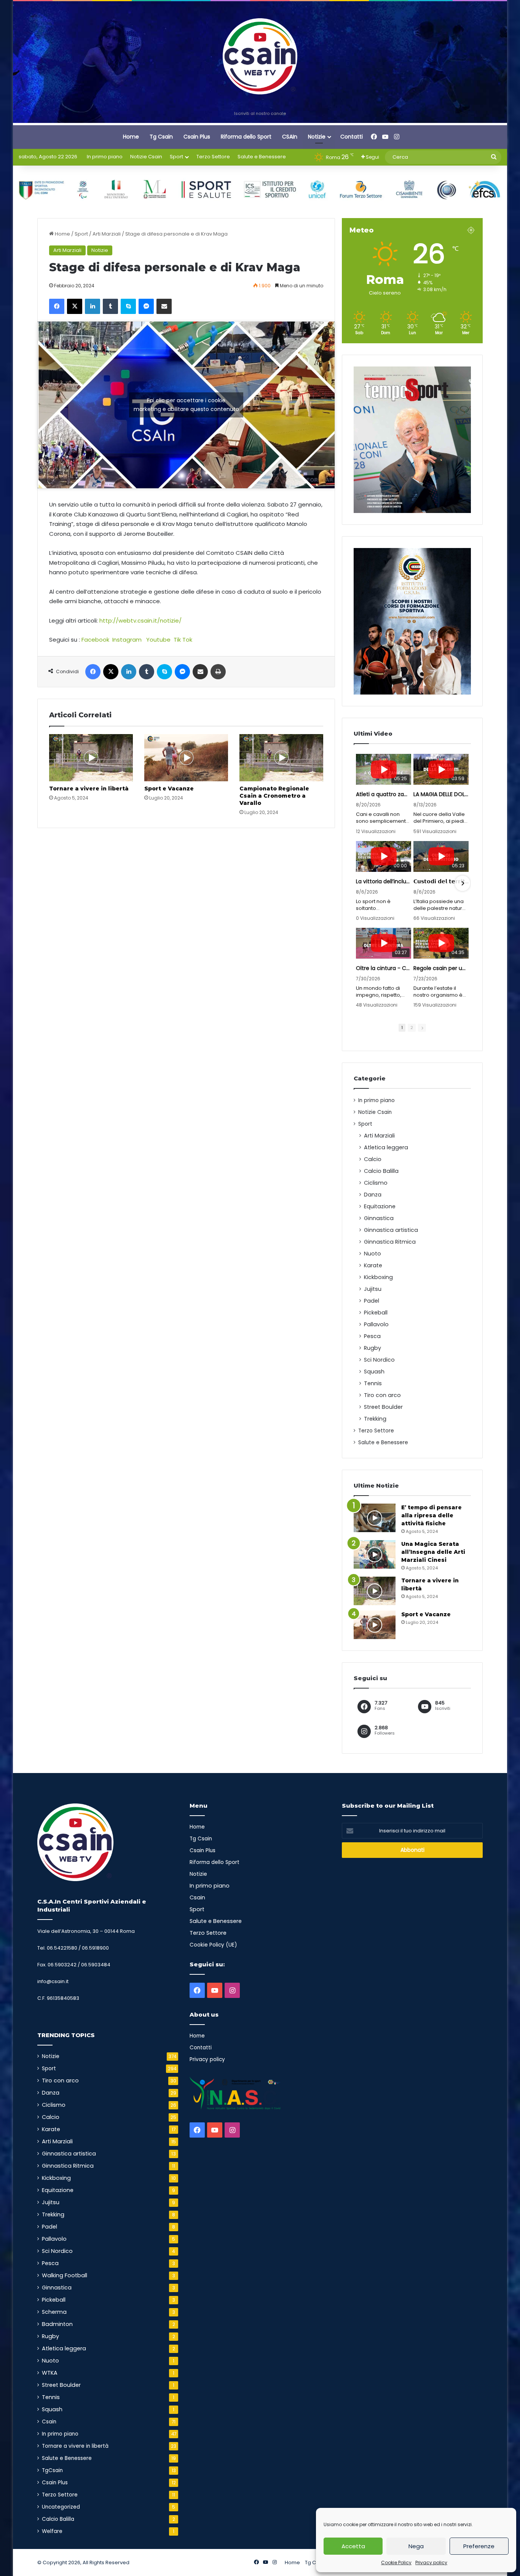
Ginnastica (379, 1218)
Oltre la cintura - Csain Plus (384, 968)
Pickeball (376, 1313)
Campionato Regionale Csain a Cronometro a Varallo (274, 796)
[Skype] (128, 306)
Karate (373, 1265)
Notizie (317, 137)
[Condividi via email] (164, 306)
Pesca (372, 1336)
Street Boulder (383, 1407)
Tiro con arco (382, 1395)
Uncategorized (61, 2507)
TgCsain (52, 2470)
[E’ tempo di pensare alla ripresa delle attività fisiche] (375, 1518)
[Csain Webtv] (260, 56)
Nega (416, 2546)
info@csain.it (53, 1981)
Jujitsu (373, 1289)
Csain (49, 2422)
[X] (75, 306)
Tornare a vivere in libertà (89, 789)
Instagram (127, 640)
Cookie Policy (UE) (213, 1945)
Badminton (57, 2324)
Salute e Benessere (262, 157)
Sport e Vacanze (169, 789)
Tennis (373, 1383)
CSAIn (290, 137)
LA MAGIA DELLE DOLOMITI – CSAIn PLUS (441, 794)
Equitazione (380, 1206)
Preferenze (479, 2546)
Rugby (372, 1348)
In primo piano (105, 157)
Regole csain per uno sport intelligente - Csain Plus (441, 968)
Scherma (54, 2312)
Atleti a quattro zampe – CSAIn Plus (384, 794)
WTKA (50, 2373)
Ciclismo (376, 1183)
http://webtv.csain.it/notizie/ (140, 621)
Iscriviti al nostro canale (260, 113)
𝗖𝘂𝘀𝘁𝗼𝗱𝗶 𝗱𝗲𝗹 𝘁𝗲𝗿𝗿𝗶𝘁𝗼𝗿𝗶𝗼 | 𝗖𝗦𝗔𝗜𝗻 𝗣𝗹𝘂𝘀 (441, 881)
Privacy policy (431, 2562)
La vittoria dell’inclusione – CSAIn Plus (384, 881)
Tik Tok (183, 640)
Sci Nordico (379, 1360)
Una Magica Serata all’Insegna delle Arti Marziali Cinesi (433, 1552)
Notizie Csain (146, 157)
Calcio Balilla (381, 1171)
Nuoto (372, 1254)
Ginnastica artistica (391, 1230)
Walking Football (65, 2275)
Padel (372, 1301)
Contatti (352, 137)
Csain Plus (197, 137)
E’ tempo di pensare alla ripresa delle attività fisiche (431, 1515)
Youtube (158, 640)
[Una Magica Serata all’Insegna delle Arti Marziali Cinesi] (375, 1554)
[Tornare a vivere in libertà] (91, 758)
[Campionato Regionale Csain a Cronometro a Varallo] (281, 758)
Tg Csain (161, 137)
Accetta (353, 2546)
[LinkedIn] (93, 306)
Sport (176, 157)
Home (131, 137)
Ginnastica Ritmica (390, 1242)
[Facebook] (57, 306)
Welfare (52, 2531)
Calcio (373, 1159)
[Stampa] (218, 672)
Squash (374, 1372)
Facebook (95, 640)
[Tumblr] (110, 306)
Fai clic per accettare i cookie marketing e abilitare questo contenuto (186, 405)
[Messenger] (146, 306)
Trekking (375, 1419)
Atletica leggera (386, 1147)
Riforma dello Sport (246, 137)
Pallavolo (376, 1324)
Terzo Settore (213, 157)
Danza (373, 1195)
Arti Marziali (107, 234)
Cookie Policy (396, 2562)
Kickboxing (378, 1277)
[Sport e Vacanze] (186, 758)
